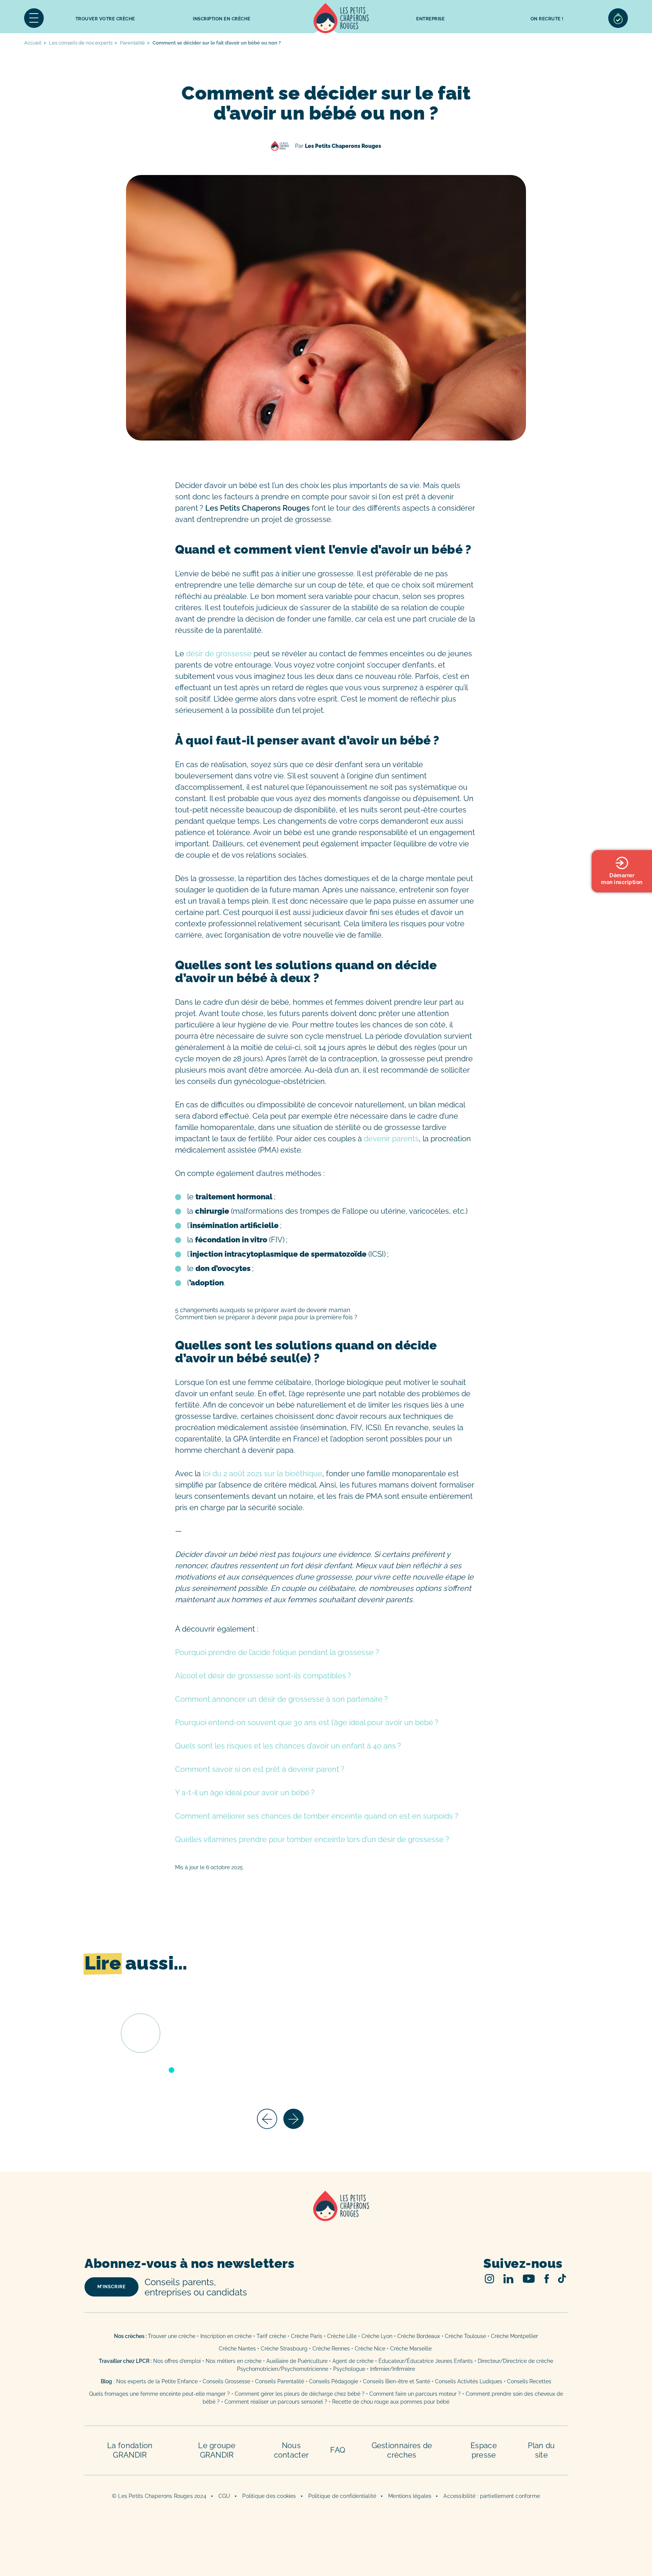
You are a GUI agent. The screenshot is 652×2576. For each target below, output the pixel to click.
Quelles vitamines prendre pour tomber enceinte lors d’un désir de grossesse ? (312, 1839)
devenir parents (391, 1139)
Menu (34, 18)
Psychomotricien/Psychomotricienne (283, 2369)
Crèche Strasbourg (284, 2349)
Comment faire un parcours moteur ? (415, 2394)
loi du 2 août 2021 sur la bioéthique (262, 1474)
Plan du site (541, 2450)
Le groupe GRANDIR (217, 2450)
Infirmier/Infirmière (393, 2369)
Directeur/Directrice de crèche (515, 2361)
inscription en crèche (222, 19)
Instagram (490, 2279)
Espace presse (484, 2450)
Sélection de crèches (618, 18)
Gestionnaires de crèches (402, 2450)
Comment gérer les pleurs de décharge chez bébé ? (300, 2394)
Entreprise (430, 19)
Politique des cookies (269, 2496)
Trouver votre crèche (105, 19)
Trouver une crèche (172, 2336)
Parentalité (132, 43)
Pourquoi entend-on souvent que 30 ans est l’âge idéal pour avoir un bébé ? (307, 1722)
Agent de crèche (353, 2361)
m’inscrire (111, 2287)
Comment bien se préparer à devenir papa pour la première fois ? (266, 1317)
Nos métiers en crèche (234, 2361)
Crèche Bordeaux (419, 2336)
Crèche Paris (307, 2336)
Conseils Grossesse (226, 2381)
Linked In (508, 2279)
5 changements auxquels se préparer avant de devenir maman (263, 1310)
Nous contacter (291, 2450)
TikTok (562, 2278)
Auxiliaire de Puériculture (297, 2361)
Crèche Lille (342, 2336)
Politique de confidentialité (342, 2496)
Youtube (529, 2279)
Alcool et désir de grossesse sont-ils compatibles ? (263, 1676)
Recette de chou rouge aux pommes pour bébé (391, 2402)
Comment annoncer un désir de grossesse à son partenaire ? (281, 1699)
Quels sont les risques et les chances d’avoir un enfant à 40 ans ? (288, 1746)
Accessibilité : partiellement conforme (492, 2496)
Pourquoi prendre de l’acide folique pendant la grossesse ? (277, 1652)
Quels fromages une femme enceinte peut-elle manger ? (159, 2394)
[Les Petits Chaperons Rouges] (326, 2216)
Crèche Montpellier (514, 2336)
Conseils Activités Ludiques (469, 2381)
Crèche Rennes (331, 2349)
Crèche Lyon (377, 2336)
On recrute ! (547, 19)
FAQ (338, 2450)
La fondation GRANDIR (130, 2450)
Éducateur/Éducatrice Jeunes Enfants (426, 2361)
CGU (225, 2496)
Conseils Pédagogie (334, 2381)
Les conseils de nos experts (81, 43)
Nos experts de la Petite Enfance (157, 2381)
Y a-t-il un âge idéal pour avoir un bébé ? (245, 1793)
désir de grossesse (218, 654)
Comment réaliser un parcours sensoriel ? (276, 2402)
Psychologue (349, 2369)
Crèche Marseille (412, 2349)
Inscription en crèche (226, 2336)
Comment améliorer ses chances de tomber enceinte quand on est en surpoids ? (317, 1816)
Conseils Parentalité (280, 2381)
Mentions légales (410, 2496)
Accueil (341, 18)
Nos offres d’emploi (177, 2361)
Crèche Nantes (237, 2349)
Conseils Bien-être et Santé (397, 2381)
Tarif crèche (271, 2336)
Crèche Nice (370, 2349)
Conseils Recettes (529, 2381)
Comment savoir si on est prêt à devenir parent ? (260, 1769)
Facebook (547, 2279)
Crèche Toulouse (465, 2336)
